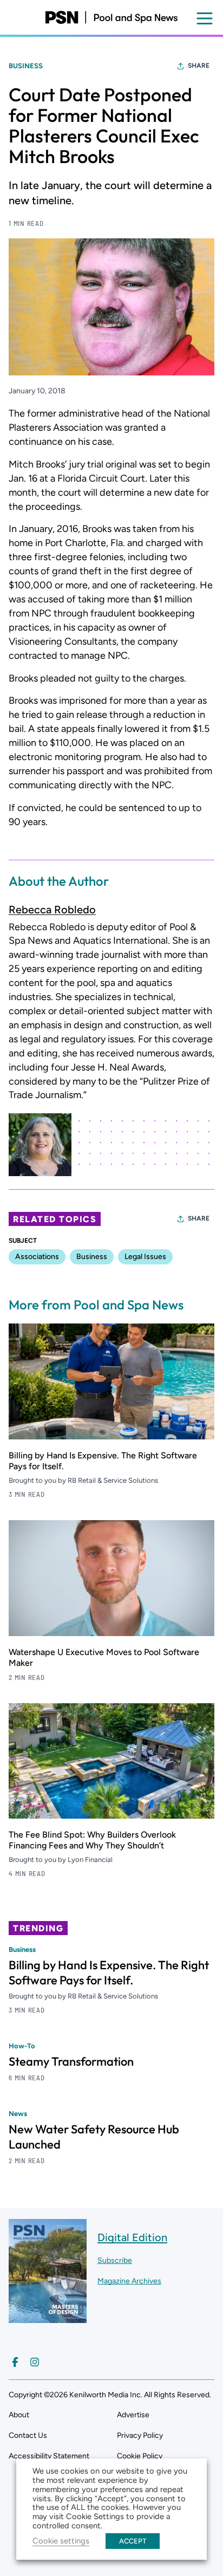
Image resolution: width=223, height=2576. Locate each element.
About (19, 2415)
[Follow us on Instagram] (35, 2362)
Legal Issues (145, 1257)
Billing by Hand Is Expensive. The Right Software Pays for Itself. (109, 1972)
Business (26, 66)
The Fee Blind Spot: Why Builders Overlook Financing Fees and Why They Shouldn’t (92, 1840)
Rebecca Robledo (52, 910)
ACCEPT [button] (133, 2541)
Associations (37, 1257)
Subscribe (115, 2260)
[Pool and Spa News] (111, 17)
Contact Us (28, 2435)
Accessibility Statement (49, 2456)
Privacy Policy (140, 2435)
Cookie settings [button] (61, 2541)
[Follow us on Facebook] (15, 2362)
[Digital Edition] (48, 2318)
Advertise (133, 2415)
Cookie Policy (140, 2456)
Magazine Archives (129, 2281)
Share (199, 66)
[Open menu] (205, 18)
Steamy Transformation (71, 2061)
